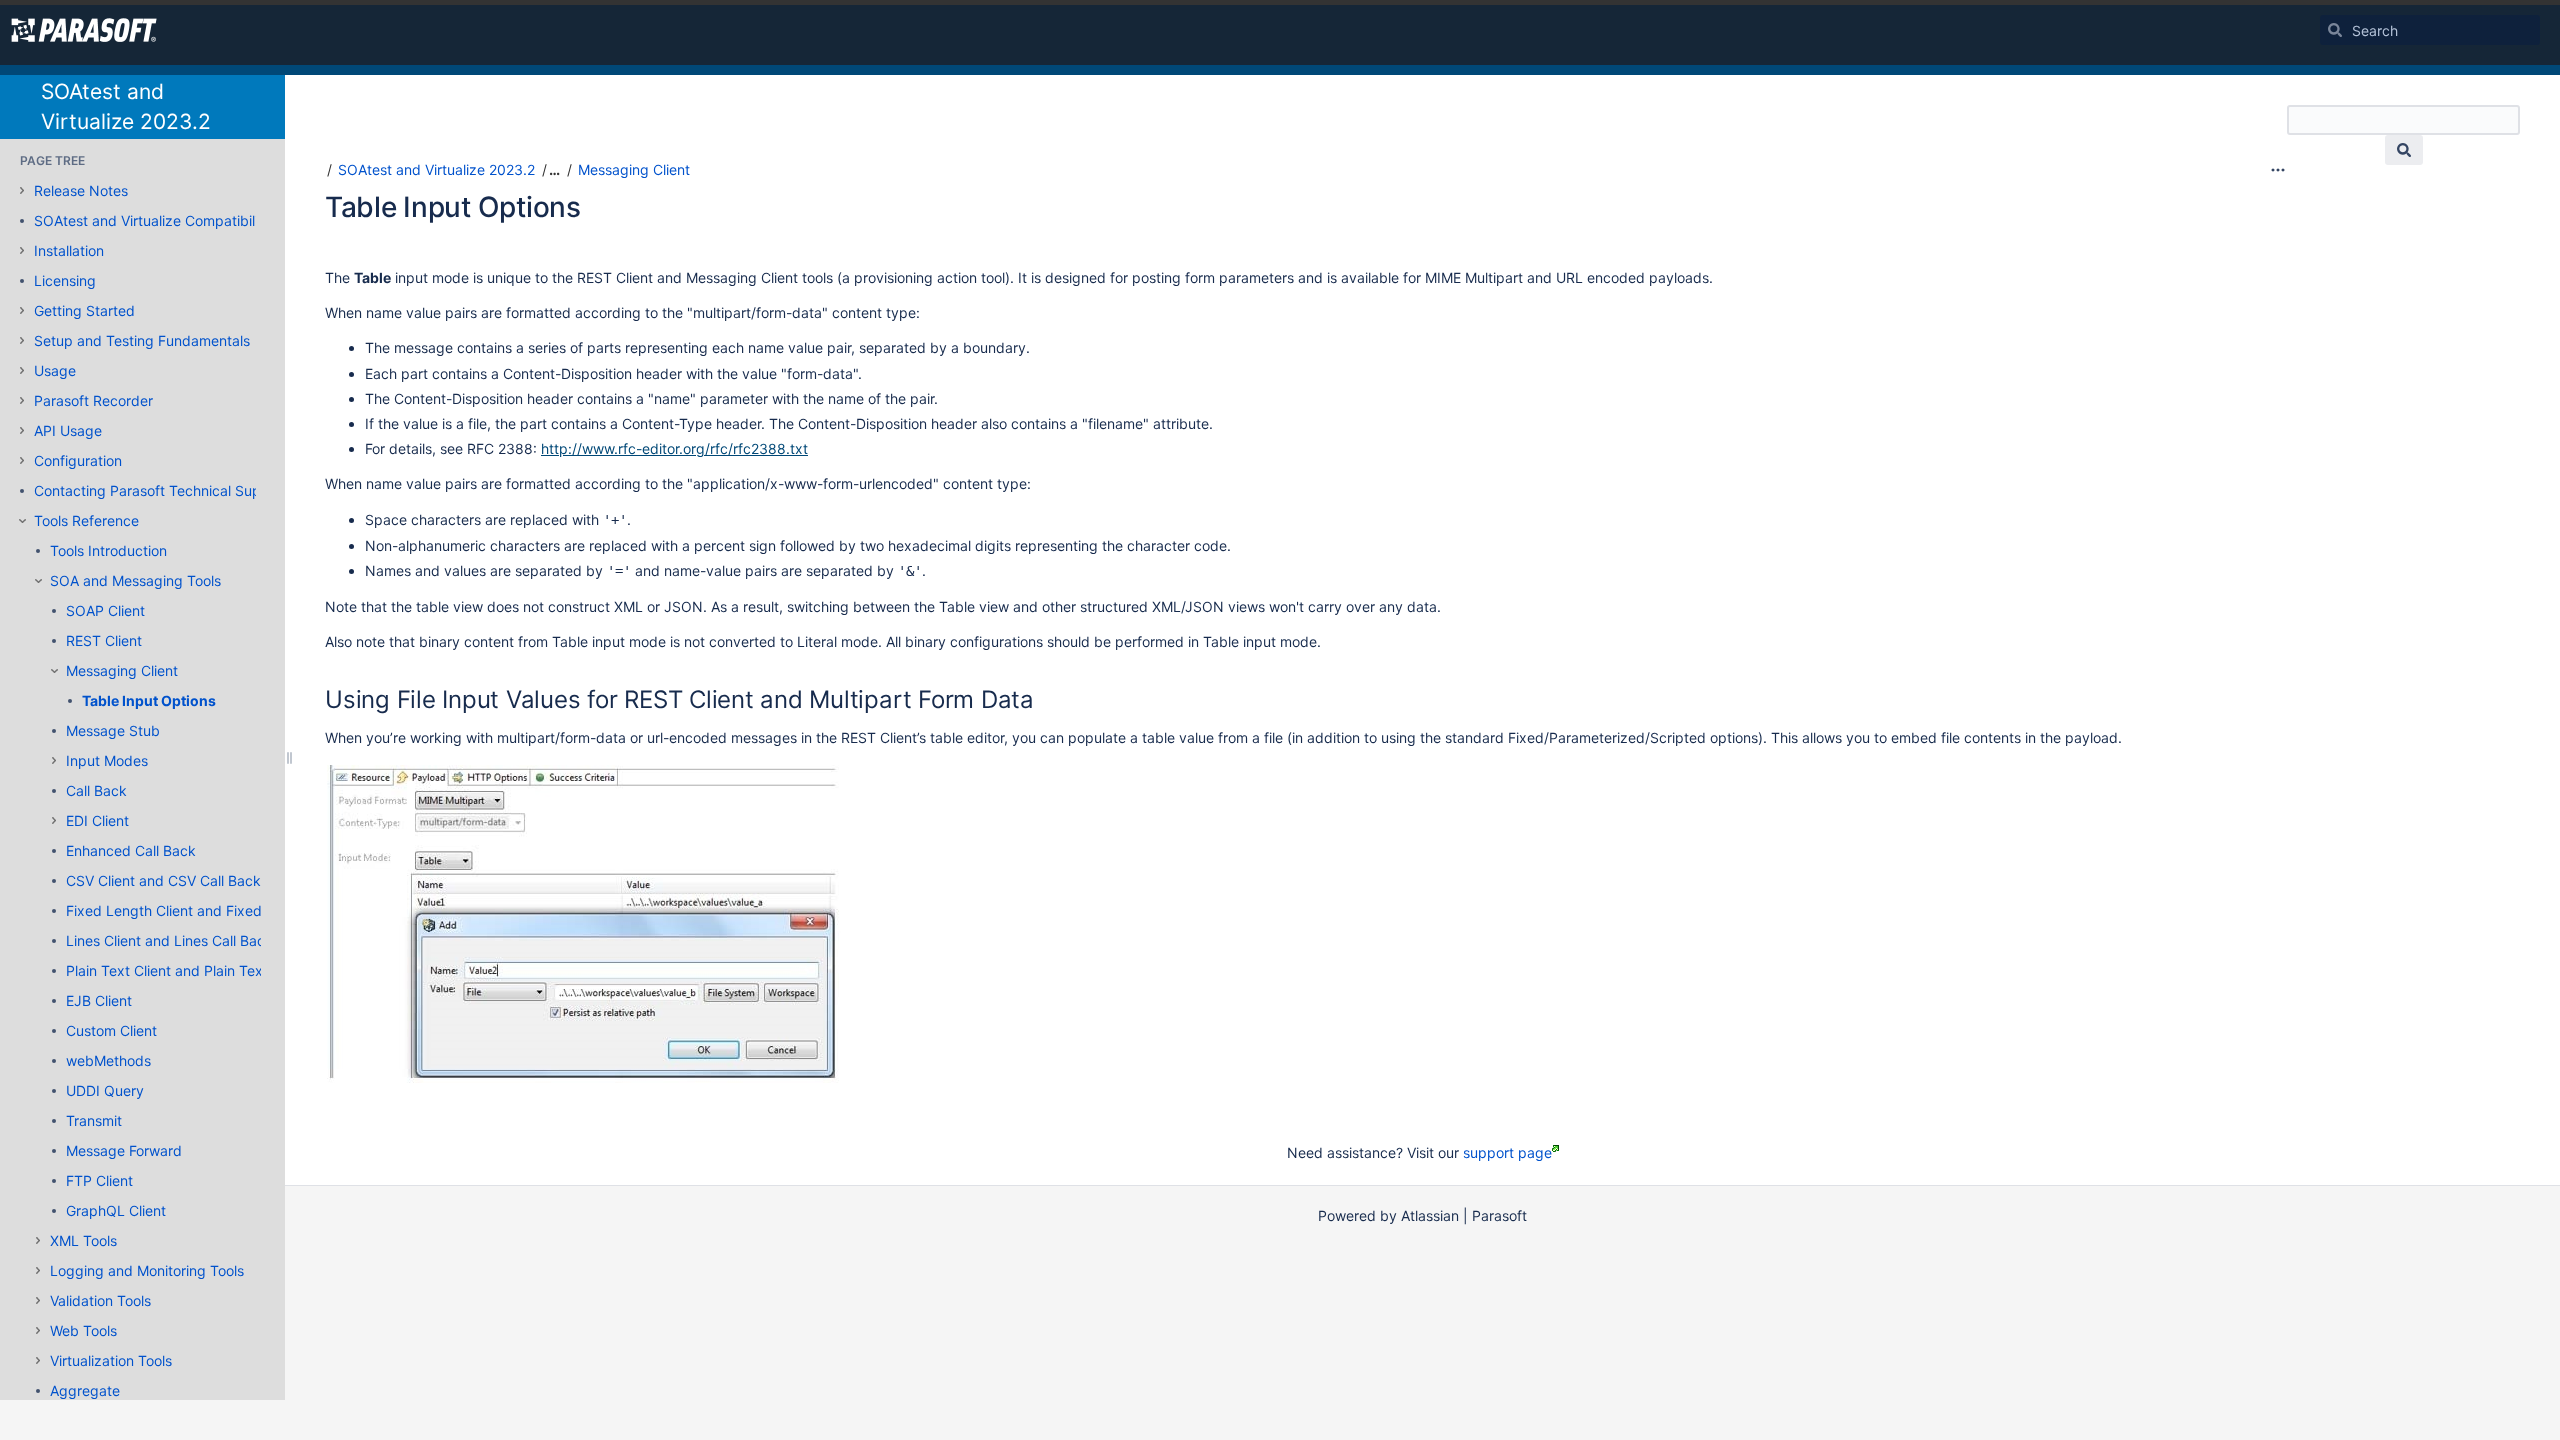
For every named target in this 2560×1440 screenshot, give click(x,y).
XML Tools (83, 1240)
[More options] (2278, 170)
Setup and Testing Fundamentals (142, 340)
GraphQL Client (116, 1210)
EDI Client (97, 820)
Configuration (78, 460)
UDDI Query (105, 1090)
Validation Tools (100, 1300)
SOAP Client (105, 610)
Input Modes (107, 760)
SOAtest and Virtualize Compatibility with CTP (184, 220)
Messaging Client (122, 670)
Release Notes (81, 190)
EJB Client (99, 1000)
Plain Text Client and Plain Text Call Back (199, 970)
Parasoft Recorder (93, 400)
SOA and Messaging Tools (135, 580)
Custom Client (111, 1030)
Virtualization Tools (111, 1360)
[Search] (2335, 30)
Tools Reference (86, 520)
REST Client (104, 640)
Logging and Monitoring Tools (147, 1270)
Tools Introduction (108, 550)
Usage (55, 370)
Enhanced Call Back (131, 850)
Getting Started (84, 310)
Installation (69, 250)
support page (1507, 1152)
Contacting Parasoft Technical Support (161, 490)
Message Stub (113, 730)
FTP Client (99, 1180)
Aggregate (85, 1390)
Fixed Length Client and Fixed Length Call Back (221, 910)
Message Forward (124, 1150)
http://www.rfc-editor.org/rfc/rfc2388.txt (674, 448)
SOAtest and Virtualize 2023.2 (436, 169)
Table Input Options (149, 700)
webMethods (108, 1060)
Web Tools (83, 1330)
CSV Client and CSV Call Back (163, 880)
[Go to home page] (84, 30)
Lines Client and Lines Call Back (169, 940)
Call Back (96, 790)
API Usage (68, 430)
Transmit (94, 1120)
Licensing (65, 280)
